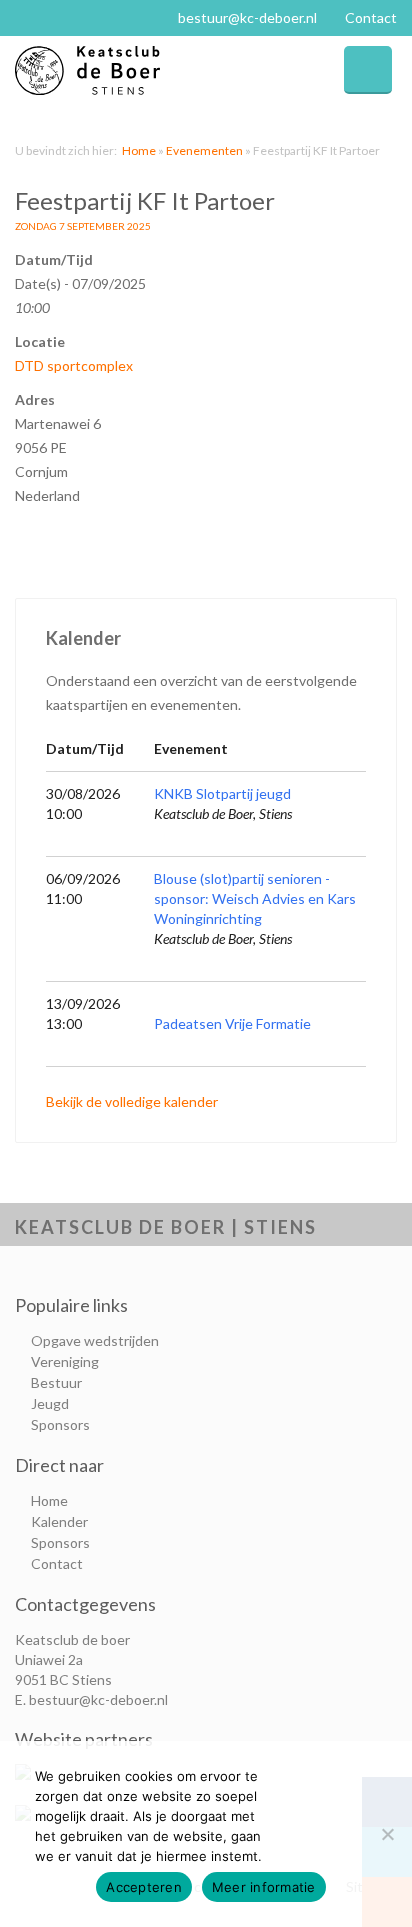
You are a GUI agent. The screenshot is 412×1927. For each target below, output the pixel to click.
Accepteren (144, 1887)
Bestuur (56, 1382)
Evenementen (204, 150)
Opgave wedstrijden (95, 1340)
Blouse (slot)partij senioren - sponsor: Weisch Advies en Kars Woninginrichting (255, 898)
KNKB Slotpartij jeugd (222, 793)
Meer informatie (264, 1887)
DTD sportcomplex (74, 365)
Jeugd (50, 1403)
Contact (371, 17)
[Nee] (387, 1834)
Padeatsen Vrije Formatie (232, 1023)
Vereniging (65, 1361)
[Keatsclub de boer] (110, 70)
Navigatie (368, 70)
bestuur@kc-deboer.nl (247, 17)
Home (139, 150)
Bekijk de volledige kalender (132, 1101)
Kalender (59, 1521)
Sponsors (60, 1424)
